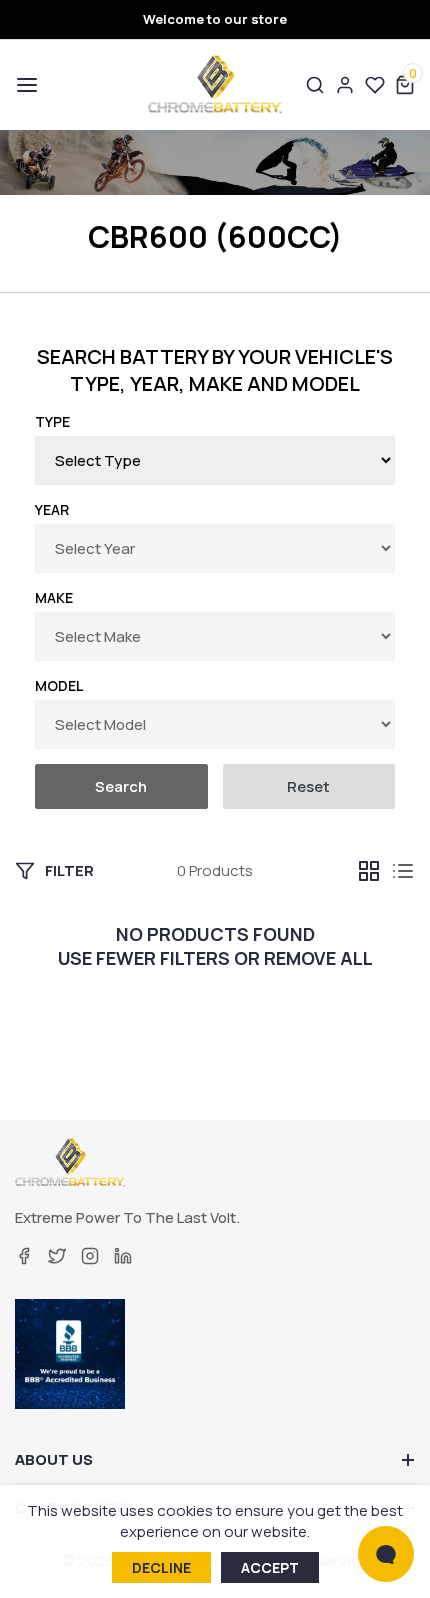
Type (52, 421)
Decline (161, 1567)
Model (59, 685)
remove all (318, 958)
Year (52, 509)
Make (54, 597)
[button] (25, 85)
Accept (270, 1567)
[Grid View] (369, 871)
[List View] (403, 871)
